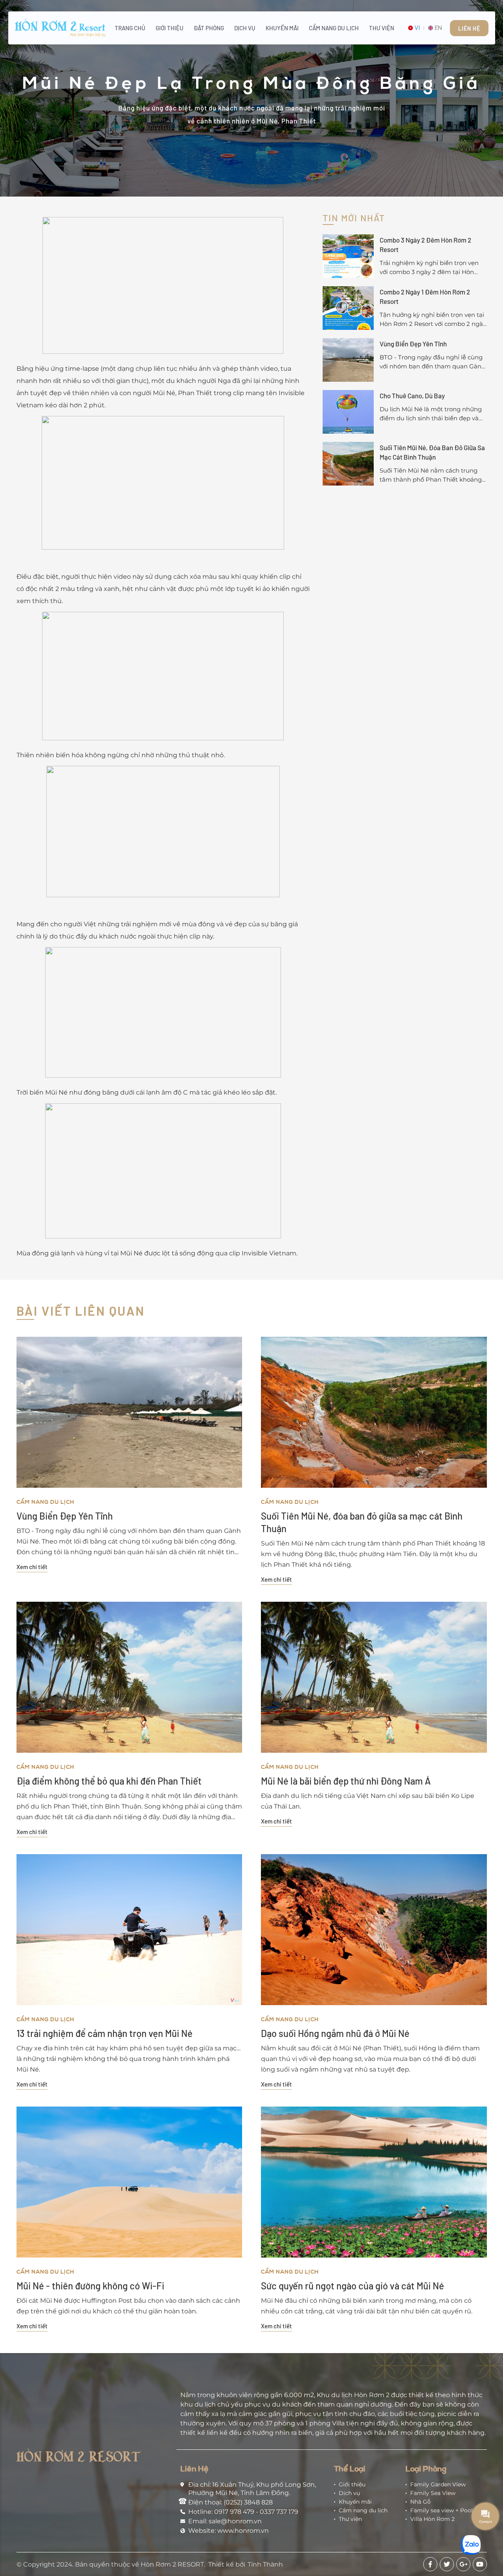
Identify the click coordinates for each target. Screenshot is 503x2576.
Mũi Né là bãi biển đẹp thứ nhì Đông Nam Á (346, 1781)
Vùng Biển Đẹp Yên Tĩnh (65, 1516)
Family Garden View (438, 2484)
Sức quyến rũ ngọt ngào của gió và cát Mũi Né (352, 2286)
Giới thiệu (170, 28)
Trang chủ (130, 28)
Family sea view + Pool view (449, 2510)
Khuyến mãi (282, 28)
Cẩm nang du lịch (334, 28)
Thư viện (382, 28)
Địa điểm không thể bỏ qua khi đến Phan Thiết (109, 1781)
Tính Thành (265, 2564)
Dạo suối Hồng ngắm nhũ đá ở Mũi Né (335, 2033)
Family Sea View (433, 2493)
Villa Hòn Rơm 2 (432, 2519)
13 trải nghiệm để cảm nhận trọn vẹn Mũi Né (105, 2033)
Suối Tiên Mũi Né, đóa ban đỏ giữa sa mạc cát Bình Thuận (362, 1522)
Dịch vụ (245, 28)
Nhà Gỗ (420, 2502)
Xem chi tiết (32, 1567)
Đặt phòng (209, 28)
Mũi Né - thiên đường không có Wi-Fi (90, 2286)
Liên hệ (469, 29)
